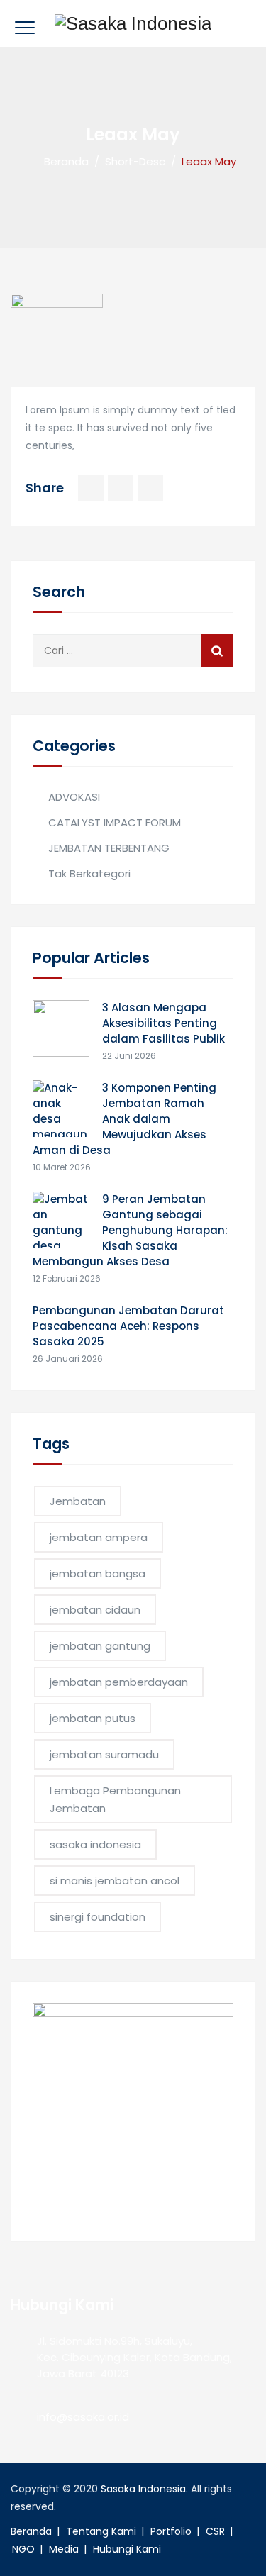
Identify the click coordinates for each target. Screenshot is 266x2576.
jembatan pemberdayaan (119, 1682)
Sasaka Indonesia (143, 2489)
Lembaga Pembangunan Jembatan (115, 1799)
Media (64, 2549)
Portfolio (171, 2531)
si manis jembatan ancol (115, 1881)
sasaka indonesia (95, 1844)
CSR (215, 2531)
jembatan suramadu (104, 1754)
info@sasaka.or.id (83, 2417)
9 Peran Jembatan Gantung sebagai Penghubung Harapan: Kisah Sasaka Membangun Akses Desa (130, 1230)
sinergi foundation (98, 1917)
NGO (23, 2549)
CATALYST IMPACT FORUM (115, 822)
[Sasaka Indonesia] (133, 23)
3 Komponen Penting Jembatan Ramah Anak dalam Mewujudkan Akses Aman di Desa (124, 1119)
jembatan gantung (100, 1646)
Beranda (63, 161)
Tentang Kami (101, 2531)
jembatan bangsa (98, 1573)
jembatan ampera (99, 1537)
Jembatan (78, 1501)
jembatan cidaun (95, 1610)
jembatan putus (93, 1718)
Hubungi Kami (127, 2549)
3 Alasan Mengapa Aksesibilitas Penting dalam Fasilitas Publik (164, 1023)
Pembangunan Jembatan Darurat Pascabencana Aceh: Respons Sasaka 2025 (128, 1326)
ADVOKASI (74, 797)
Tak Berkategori (89, 873)
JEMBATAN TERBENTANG (109, 848)
